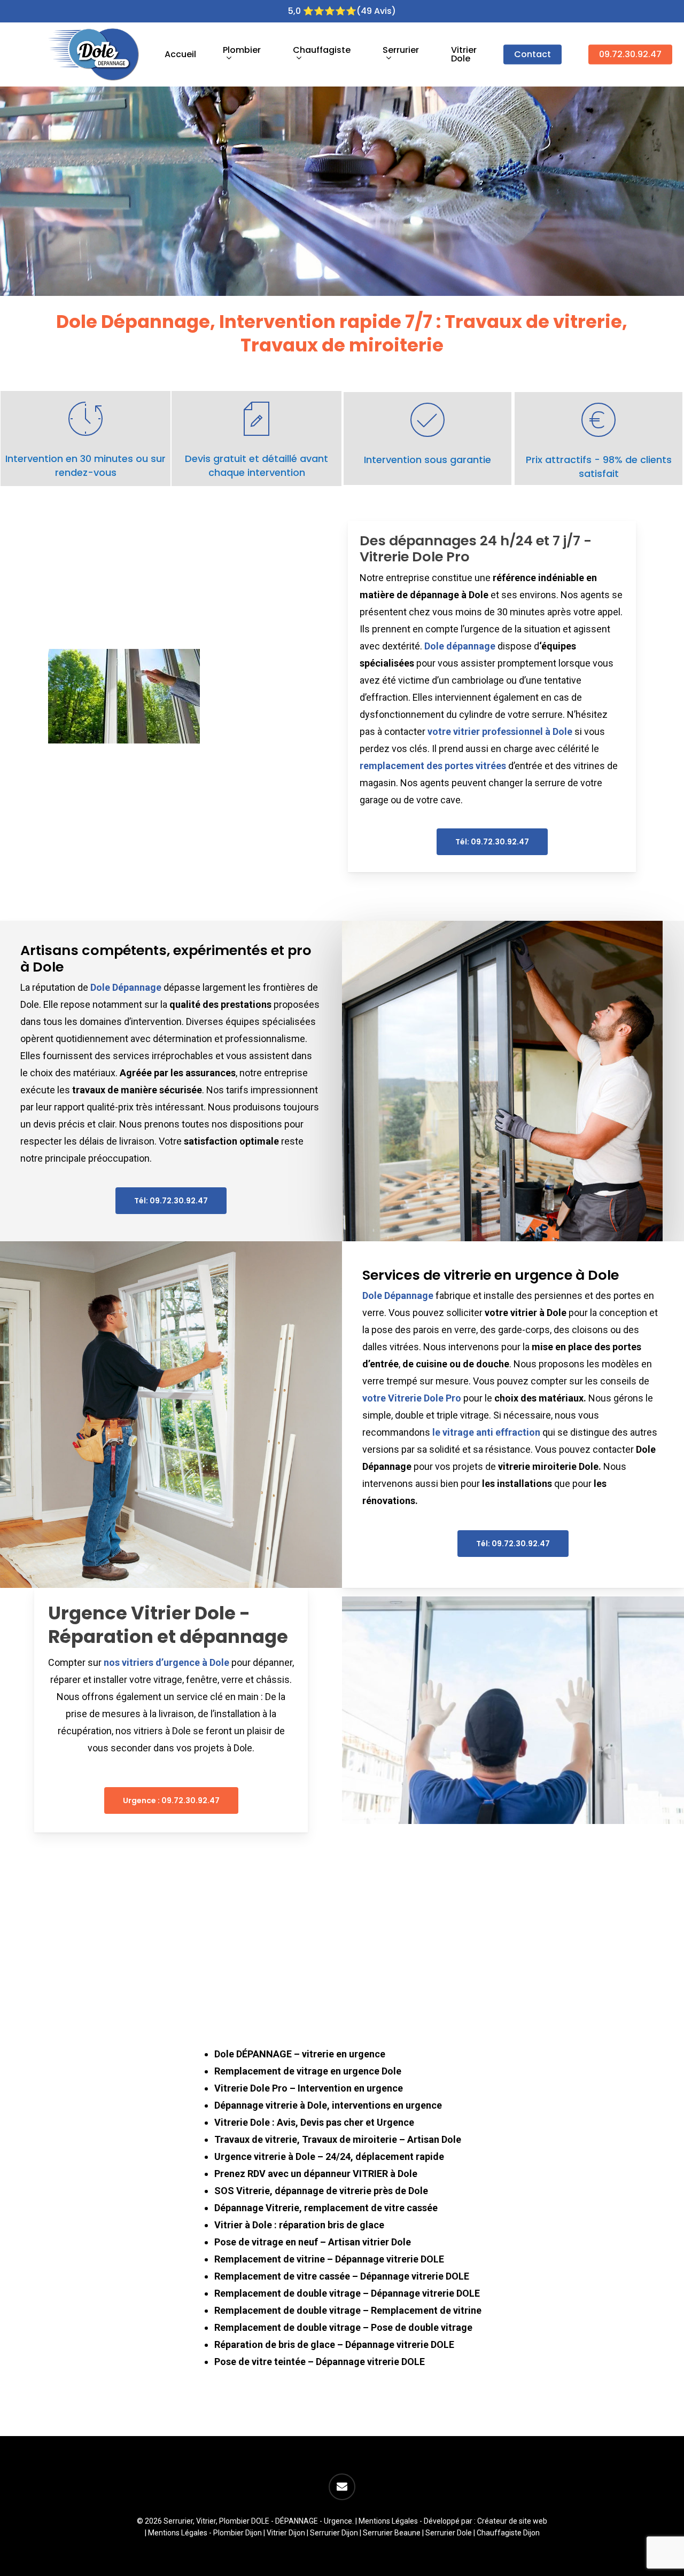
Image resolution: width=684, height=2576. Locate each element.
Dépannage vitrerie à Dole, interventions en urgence (328, 2105)
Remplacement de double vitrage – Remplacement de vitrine (348, 2310)
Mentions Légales (388, 2521)
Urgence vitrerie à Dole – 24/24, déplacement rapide (329, 2156)
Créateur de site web (512, 2521)
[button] (492, 842)
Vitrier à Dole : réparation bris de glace (299, 2225)
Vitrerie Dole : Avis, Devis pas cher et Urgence (314, 2122)
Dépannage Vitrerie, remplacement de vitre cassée (326, 2208)
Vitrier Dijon (286, 2533)
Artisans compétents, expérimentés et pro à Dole (166, 958)
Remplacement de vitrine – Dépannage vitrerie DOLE (329, 2259)
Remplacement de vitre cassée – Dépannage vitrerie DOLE (342, 2276)
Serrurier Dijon (334, 2533)
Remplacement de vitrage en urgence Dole (308, 2071)
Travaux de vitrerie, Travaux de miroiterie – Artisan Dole (338, 2139)
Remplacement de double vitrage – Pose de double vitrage (343, 2327)
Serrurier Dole (449, 2533)
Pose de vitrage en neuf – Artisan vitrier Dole (313, 2242)
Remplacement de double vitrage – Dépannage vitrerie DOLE (347, 2293)
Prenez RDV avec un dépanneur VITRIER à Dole (316, 2174)
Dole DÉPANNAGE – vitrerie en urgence (300, 2054)
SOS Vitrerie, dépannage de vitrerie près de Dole (321, 2191)
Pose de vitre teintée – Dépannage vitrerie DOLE (320, 2362)
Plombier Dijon (238, 2533)
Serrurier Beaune (392, 2533)
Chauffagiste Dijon (508, 2533)
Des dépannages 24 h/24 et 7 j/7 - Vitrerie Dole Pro (476, 549)
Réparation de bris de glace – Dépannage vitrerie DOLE (334, 2344)
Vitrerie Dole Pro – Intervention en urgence (309, 2088)
